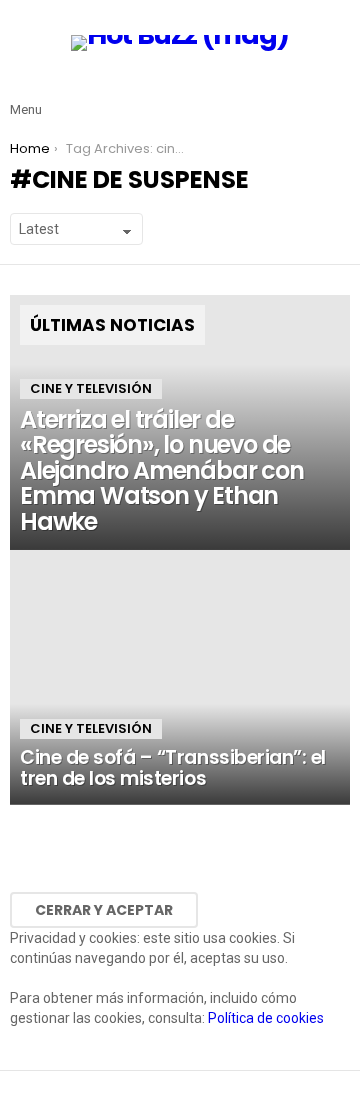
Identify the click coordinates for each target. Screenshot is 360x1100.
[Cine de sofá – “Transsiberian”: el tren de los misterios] (180, 677)
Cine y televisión (91, 388)
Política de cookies (266, 1018)
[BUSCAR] (338, 94)
